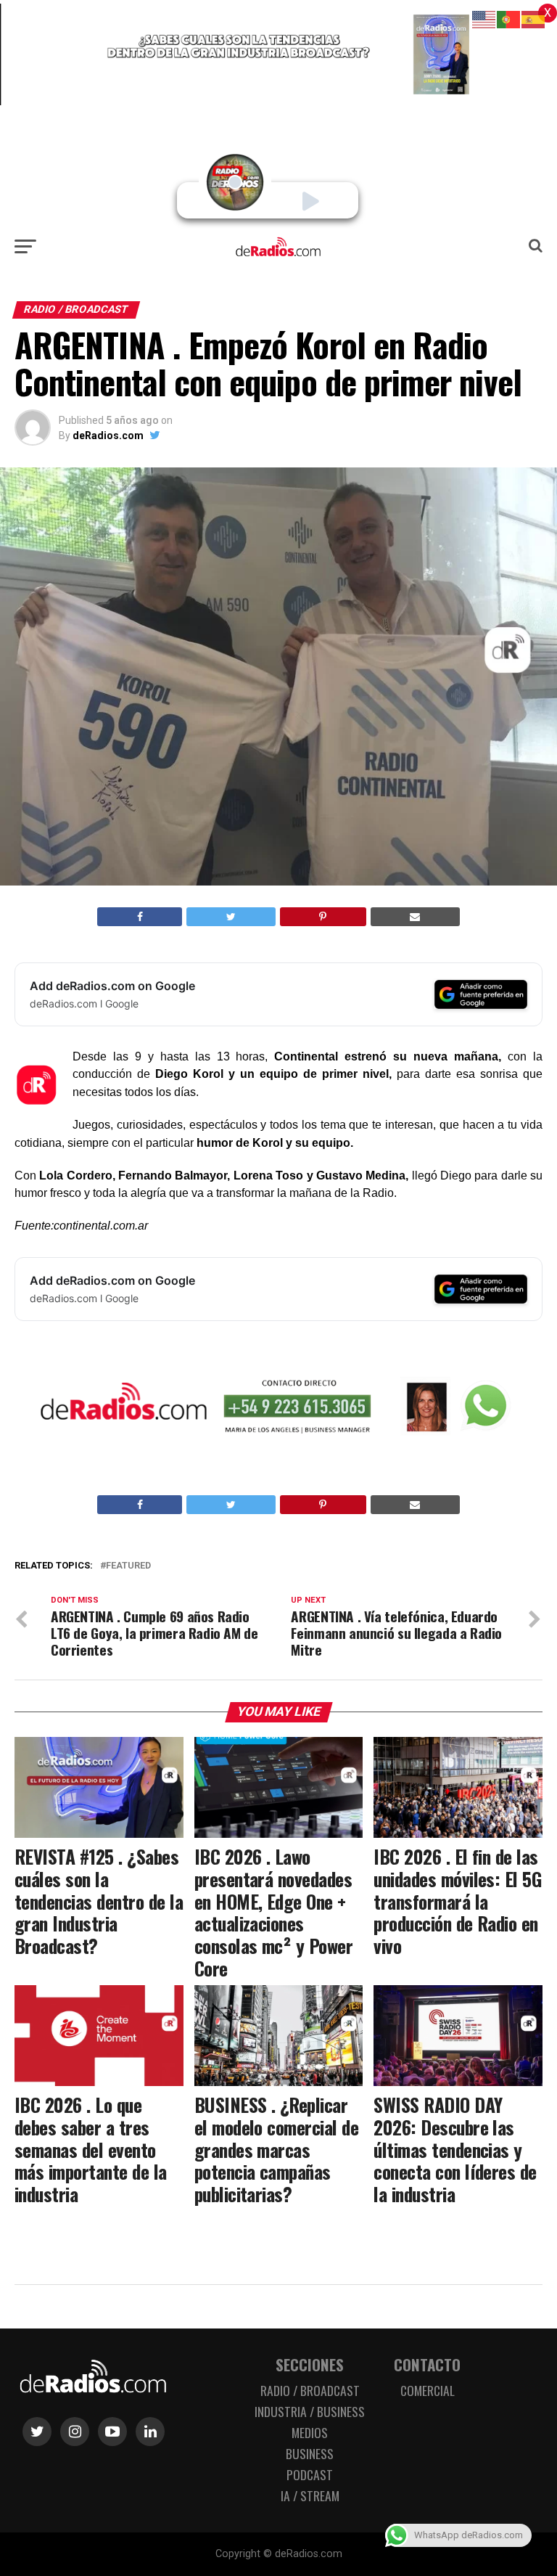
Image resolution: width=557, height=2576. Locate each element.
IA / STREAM (310, 2495)
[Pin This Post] (323, 917)
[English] (484, 19)
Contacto (427, 2364)
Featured (128, 1566)
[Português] (509, 19)
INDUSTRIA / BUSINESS (310, 2411)
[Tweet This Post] (231, 917)
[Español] (534, 19)
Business (310, 2453)
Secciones (310, 2364)
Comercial (428, 2390)
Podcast (310, 2474)
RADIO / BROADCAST (310, 2390)
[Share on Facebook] (140, 917)
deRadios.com (108, 436)
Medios (310, 2432)
